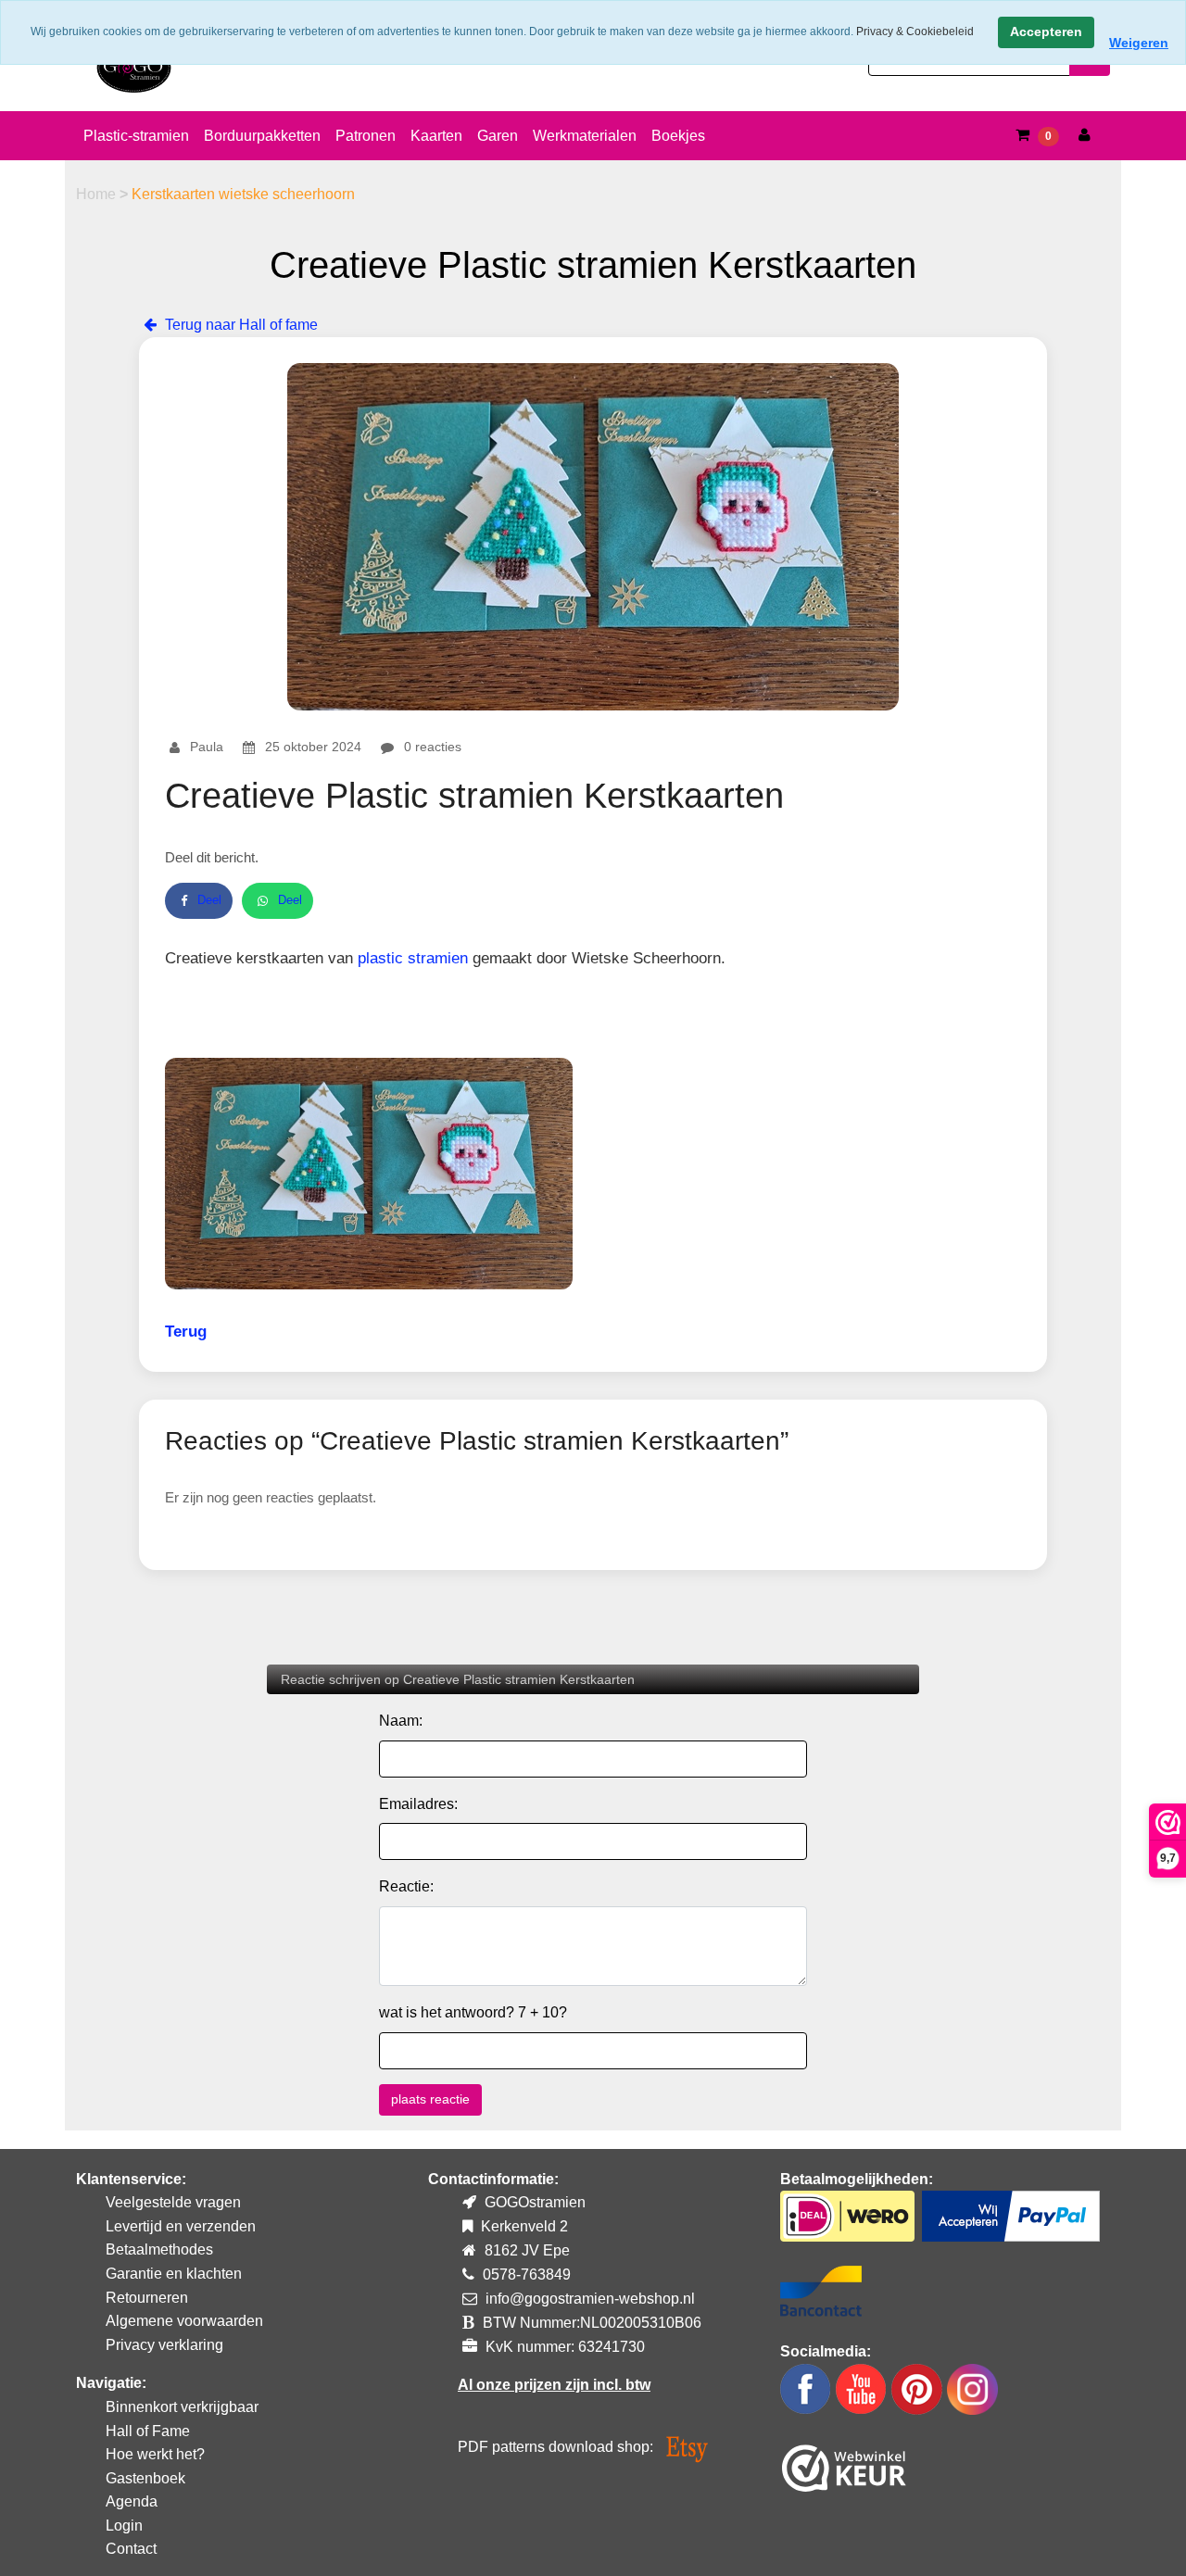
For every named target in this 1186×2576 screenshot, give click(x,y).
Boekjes (678, 136)
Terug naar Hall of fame (240, 325)
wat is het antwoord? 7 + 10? (473, 2012)
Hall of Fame (148, 2431)
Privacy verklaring (164, 2345)
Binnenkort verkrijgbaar (182, 2407)
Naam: (401, 1721)
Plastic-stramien (136, 136)
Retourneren (147, 2298)
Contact (131, 2549)
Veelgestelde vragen (173, 2202)
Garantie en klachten (174, 2274)
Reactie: (406, 1886)
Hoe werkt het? (155, 2454)
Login (124, 2526)
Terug (186, 1332)
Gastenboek (145, 2478)
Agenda (132, 2501)
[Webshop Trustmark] (844, 2464)
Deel (209, 900)
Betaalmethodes (159, 2249)
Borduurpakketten (262, 136)
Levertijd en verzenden (181, 2226)
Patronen (366, 136)
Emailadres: (418, 1804)
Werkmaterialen (585, 136)
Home (98, 194)
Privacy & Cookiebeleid (915, 31)
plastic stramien (413, 958)
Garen (498, 136)
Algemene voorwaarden (184, 2321)
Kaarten (436, 136)
